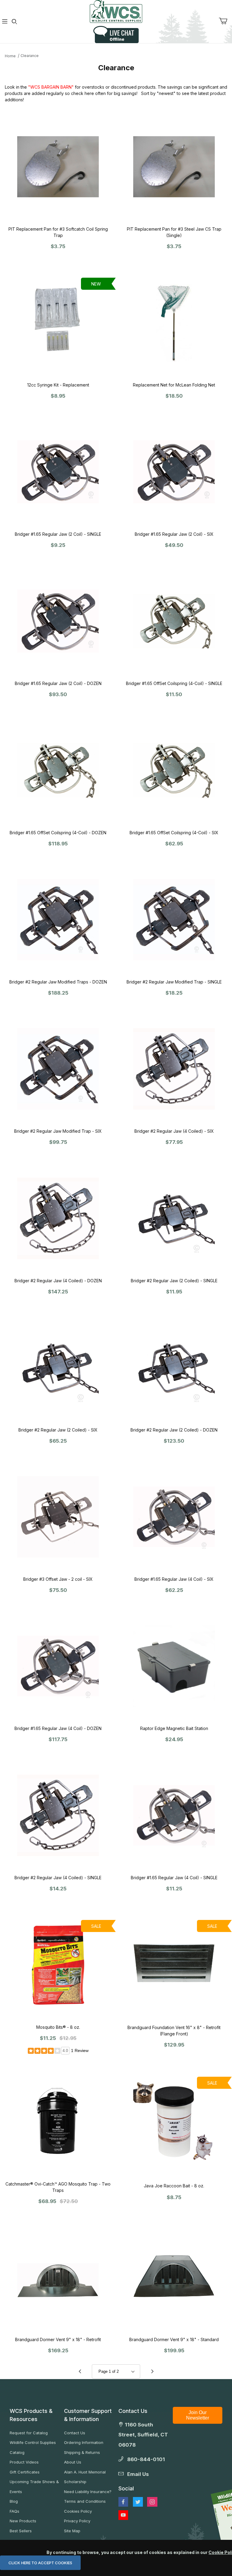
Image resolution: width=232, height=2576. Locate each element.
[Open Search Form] (14, 22)
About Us (73, 2462)
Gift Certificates (25, 2472)
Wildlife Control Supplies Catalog (33, 2447)
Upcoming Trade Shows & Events (34, 2487)
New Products (23, 2521)
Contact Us (75, 2433)
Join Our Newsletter (198, 2415)
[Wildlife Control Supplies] (116, 11)
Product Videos (24, 2462)
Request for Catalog (29, 2433)
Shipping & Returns (82, 2452)
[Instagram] (152, 2502)
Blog (14, 2501)
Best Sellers (21, 2531)
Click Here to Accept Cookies (40, 2563)
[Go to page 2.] (152, 2372)
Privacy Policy (77, 2521)
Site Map (72, 2531)
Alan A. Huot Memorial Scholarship (85, 2477)
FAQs (14, 2511)
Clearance (30, 56)
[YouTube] (123, 2515)
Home (10, 56)
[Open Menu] (5, 22)
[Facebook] (123, 2502)
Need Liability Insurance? (88, 2492)
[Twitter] (138, 2502)
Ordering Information (84, 2442)
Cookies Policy (78, 2511)
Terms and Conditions (85, 2501)
